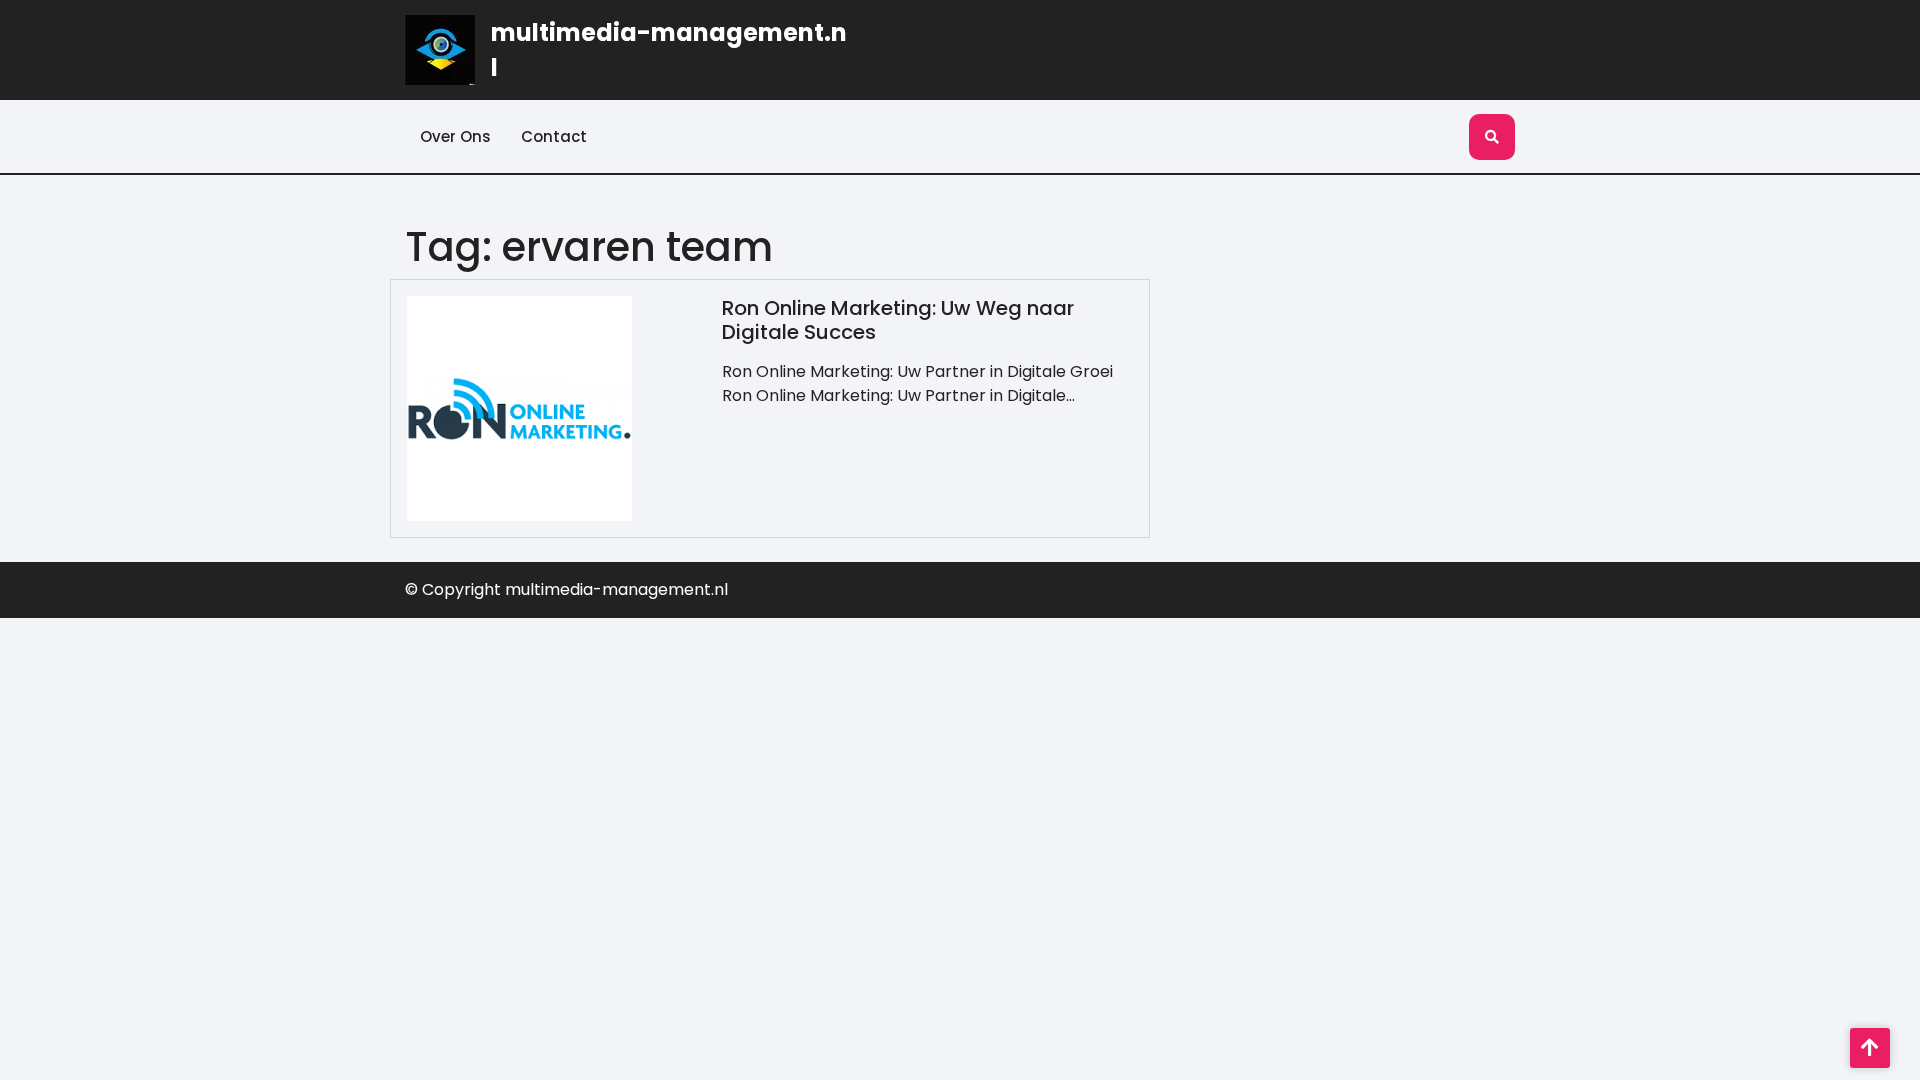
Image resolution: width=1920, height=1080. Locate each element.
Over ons (455, 136)
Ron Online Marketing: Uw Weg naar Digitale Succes (898, 320)
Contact (554, 136)
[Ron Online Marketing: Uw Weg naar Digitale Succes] (519, 407)
